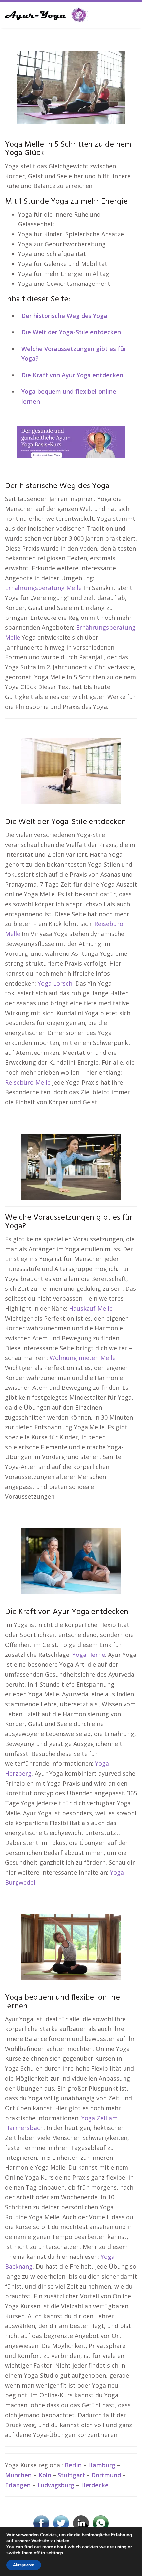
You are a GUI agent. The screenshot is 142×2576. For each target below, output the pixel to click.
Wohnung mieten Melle (83, 1358)
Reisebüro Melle (28, 1082)
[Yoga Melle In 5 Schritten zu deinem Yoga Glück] (71, 87)
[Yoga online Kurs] (46, 15)
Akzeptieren (24, 2565)
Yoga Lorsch (55, 983)
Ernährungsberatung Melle (43, 588)
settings (55, 2553)
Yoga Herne (89, 1655)
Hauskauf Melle (91, 1308)
